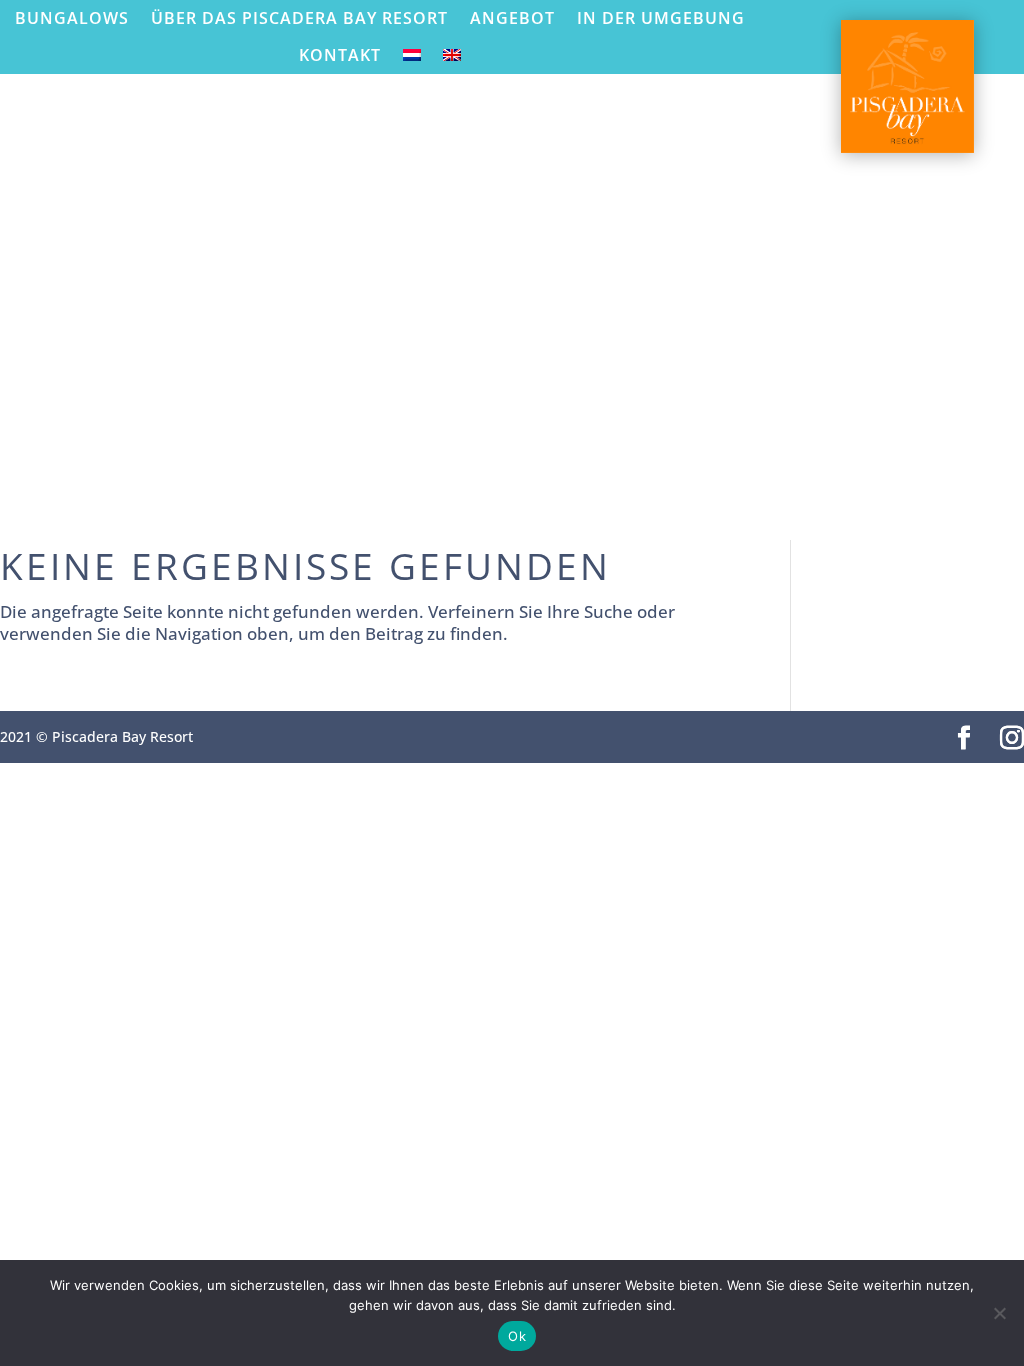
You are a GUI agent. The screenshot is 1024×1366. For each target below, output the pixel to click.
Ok (517, 1336)
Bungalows (72, 18)
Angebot (512, 18)
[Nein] (999, 1313)
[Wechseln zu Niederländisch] (412, 59)
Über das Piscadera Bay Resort (299, 18)
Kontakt (340, 55)
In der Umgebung (661, 18)
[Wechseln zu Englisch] (452, 59)
